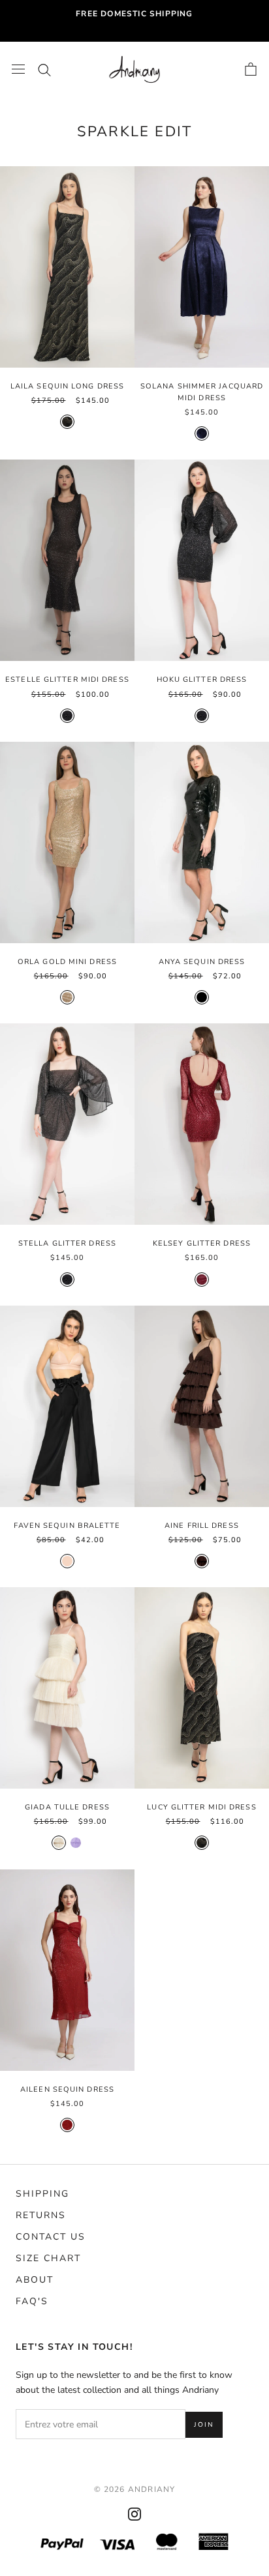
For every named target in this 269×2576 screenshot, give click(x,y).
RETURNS (41, 2215)
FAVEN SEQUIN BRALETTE (67, 1526)
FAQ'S (32, 2301)
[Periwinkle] (76, 1843)
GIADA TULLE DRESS (67, 1807)
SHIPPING (42, 2194)
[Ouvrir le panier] (251, 69)
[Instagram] (134, 2513)
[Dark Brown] (202, 1561)
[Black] (202, 997)
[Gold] (67, 997)
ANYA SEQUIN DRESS (202, 962)
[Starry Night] (67, 716)
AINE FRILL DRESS (202, 1526)
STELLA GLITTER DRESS (67, 1243)
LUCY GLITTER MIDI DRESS (201, 1807)
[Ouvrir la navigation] (18, 69)
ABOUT (35, 2280)
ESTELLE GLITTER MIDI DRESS (67, 680)
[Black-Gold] (67, 422)
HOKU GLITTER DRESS (202, 680)
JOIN (204, 2425)
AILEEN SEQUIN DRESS (67, 2089)
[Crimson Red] (67, 2125)
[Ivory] (59, 1843)
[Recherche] (44, 69)
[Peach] (67, 1561)
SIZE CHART (48, 2258)
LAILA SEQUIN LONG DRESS (67, 386)
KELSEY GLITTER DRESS (202, 1243)
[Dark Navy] (202, 433)
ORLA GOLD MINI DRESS (67, 962)
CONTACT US (51, 2237)
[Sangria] (202, 1280)
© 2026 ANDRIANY (135, 2489)
